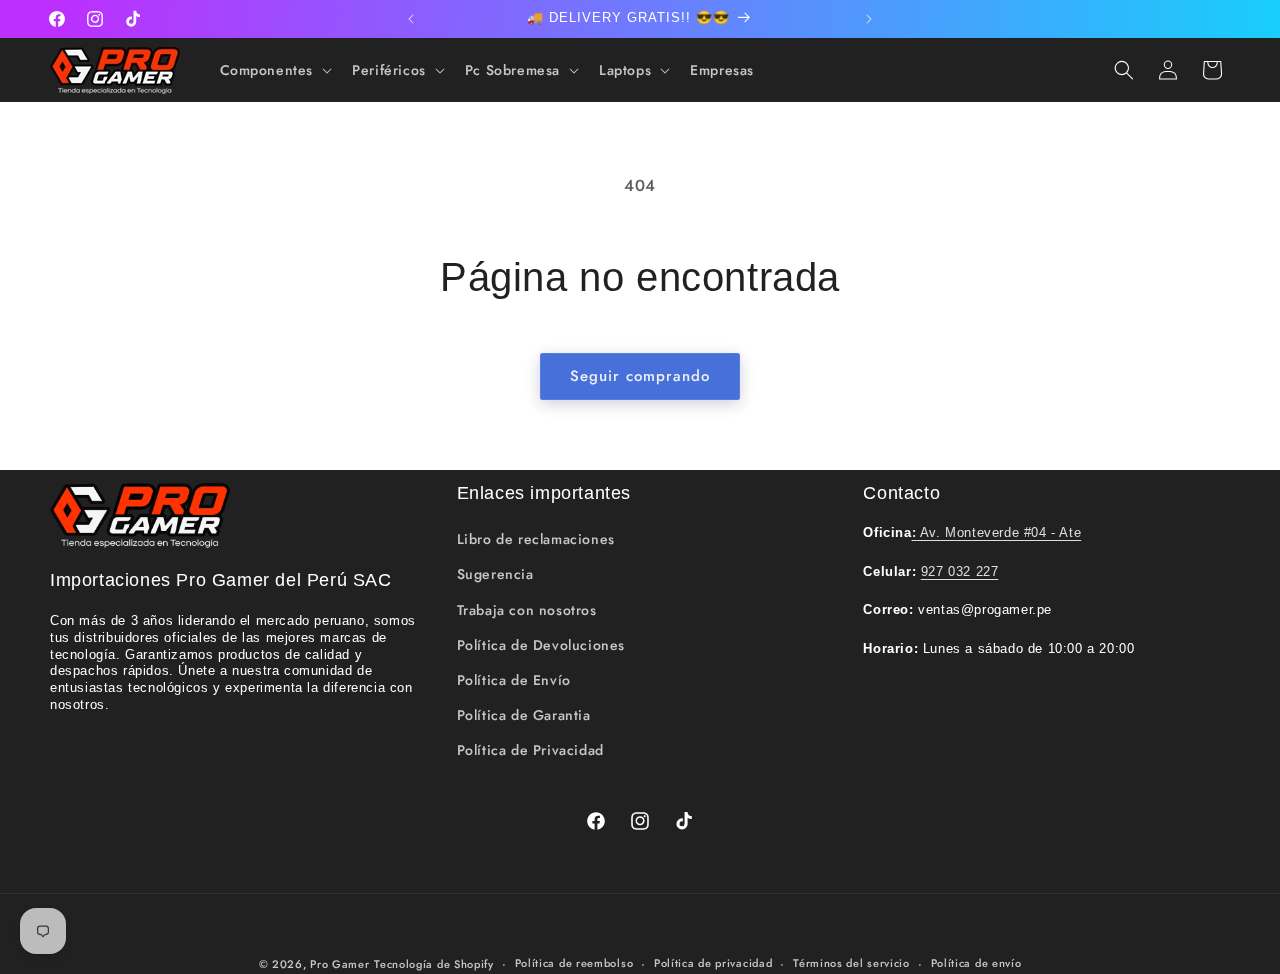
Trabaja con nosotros (527, 610)
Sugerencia (495, 574)
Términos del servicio (851, 963)
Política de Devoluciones (541, 645)
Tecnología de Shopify (434, 964)
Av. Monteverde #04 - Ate (997, 532)
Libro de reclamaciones (536, 539)
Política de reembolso (574, 963)
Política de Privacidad (530, 750)
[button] (274, 70)
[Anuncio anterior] (411, 19)
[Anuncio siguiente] (869, 19)
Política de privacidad (713, 963)
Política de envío (976, 963)
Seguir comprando (640, 376)
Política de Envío (514, 680)
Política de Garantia (524, 715)
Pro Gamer (339, 964)
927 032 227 (960, 571)
